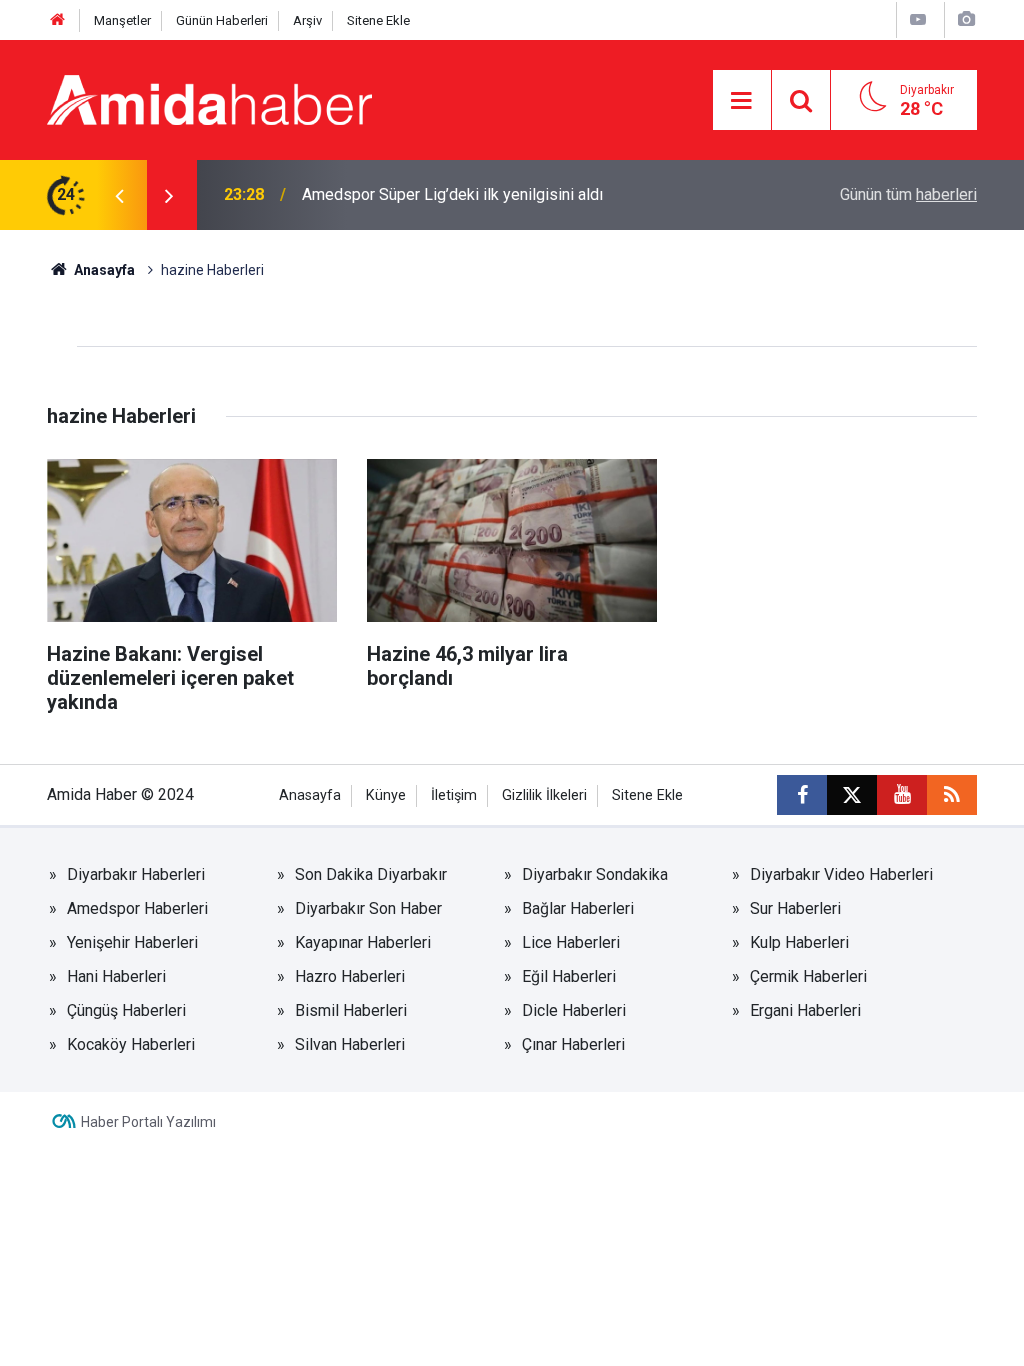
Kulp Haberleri (799, 942)
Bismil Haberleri (351, 1010)
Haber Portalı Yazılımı (148, 1122)
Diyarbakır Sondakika (595, 874)
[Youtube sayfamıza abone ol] (902, 795)
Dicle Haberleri (574, 1010)
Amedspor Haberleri (137, 908)
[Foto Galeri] (966, 19)
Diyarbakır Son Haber (368, 908)
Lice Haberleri (571, 942)
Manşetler (122, 20)
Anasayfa (103, 270)
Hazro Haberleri (350, 976)
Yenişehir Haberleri (132, 942)
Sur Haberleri (795, 908)
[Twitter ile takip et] (852, 795)
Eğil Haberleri (569, 976)
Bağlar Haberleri (578, 908)
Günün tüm (908, 194)
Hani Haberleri (116, 976)
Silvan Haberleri (350, 1044)
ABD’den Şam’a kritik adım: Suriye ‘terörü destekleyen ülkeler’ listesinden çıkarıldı (514, 194)
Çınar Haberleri (573, 1044)
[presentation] (119, 195)
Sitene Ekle (378, 20)
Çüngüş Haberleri (126, 1010)
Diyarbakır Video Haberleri (841, 874)
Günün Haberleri (222, 20)
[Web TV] (918, 19)
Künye (386, 795)
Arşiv (307, 20)
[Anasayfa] (58, 20)
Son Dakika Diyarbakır (371, 874)
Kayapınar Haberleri (363, 942)
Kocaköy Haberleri (131, 1044)
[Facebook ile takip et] (802, 795)
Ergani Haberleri (805, 1010)
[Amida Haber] (209, 98)
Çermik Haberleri (808, 976)
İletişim (454, 795)
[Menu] (742, 101)
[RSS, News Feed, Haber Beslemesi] (952, 795)
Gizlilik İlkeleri (544, 795)
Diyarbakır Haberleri (136, 874)
